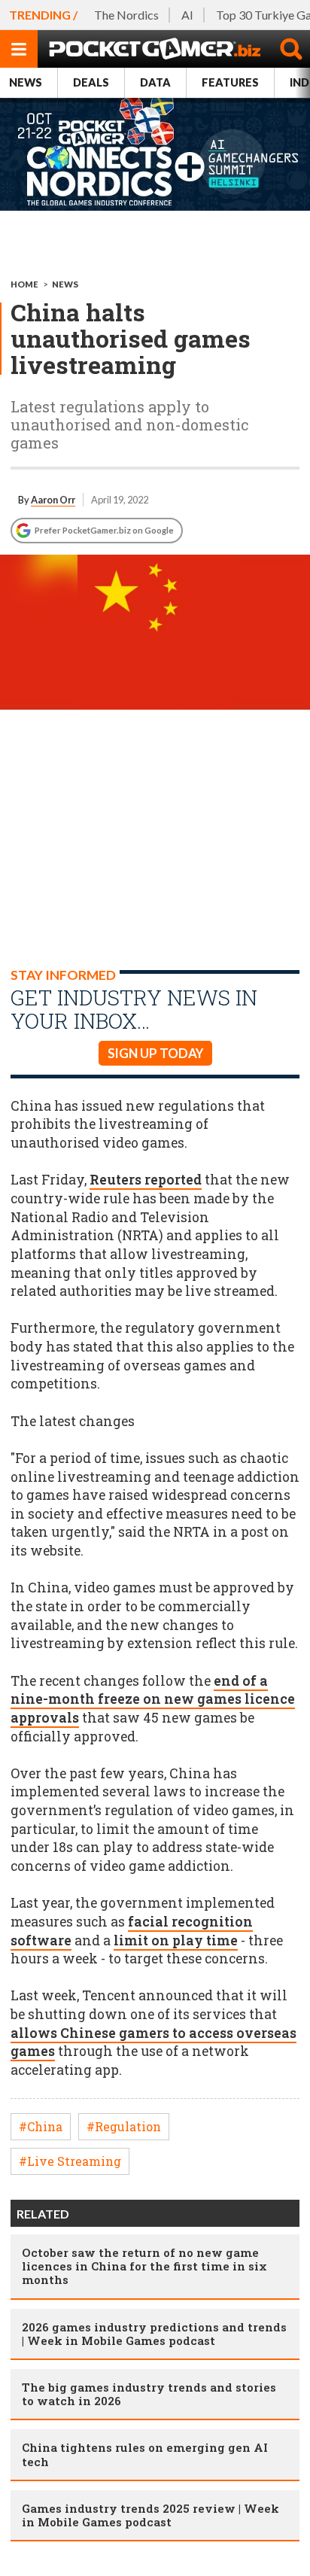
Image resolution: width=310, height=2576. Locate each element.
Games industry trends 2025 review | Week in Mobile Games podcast (150, 2515)
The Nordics (126, 15)
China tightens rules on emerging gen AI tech (145, 2454)
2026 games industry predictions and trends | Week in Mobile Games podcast (154, 2334)
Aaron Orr (53, 500)
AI (187, 15)
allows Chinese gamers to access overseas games (153, 2042)
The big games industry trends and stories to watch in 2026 (149, 2394)
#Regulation (124, 2126)
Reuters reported (146, 1180)
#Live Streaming (70, 2161)
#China (41, 2126)
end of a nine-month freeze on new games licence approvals (153, 1699)
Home (24, 284)
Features (230, 82)
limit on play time (176, 1940)
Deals (91, 82)
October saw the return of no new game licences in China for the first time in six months (144, 2266)
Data (155, 82)
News (26, 82)
